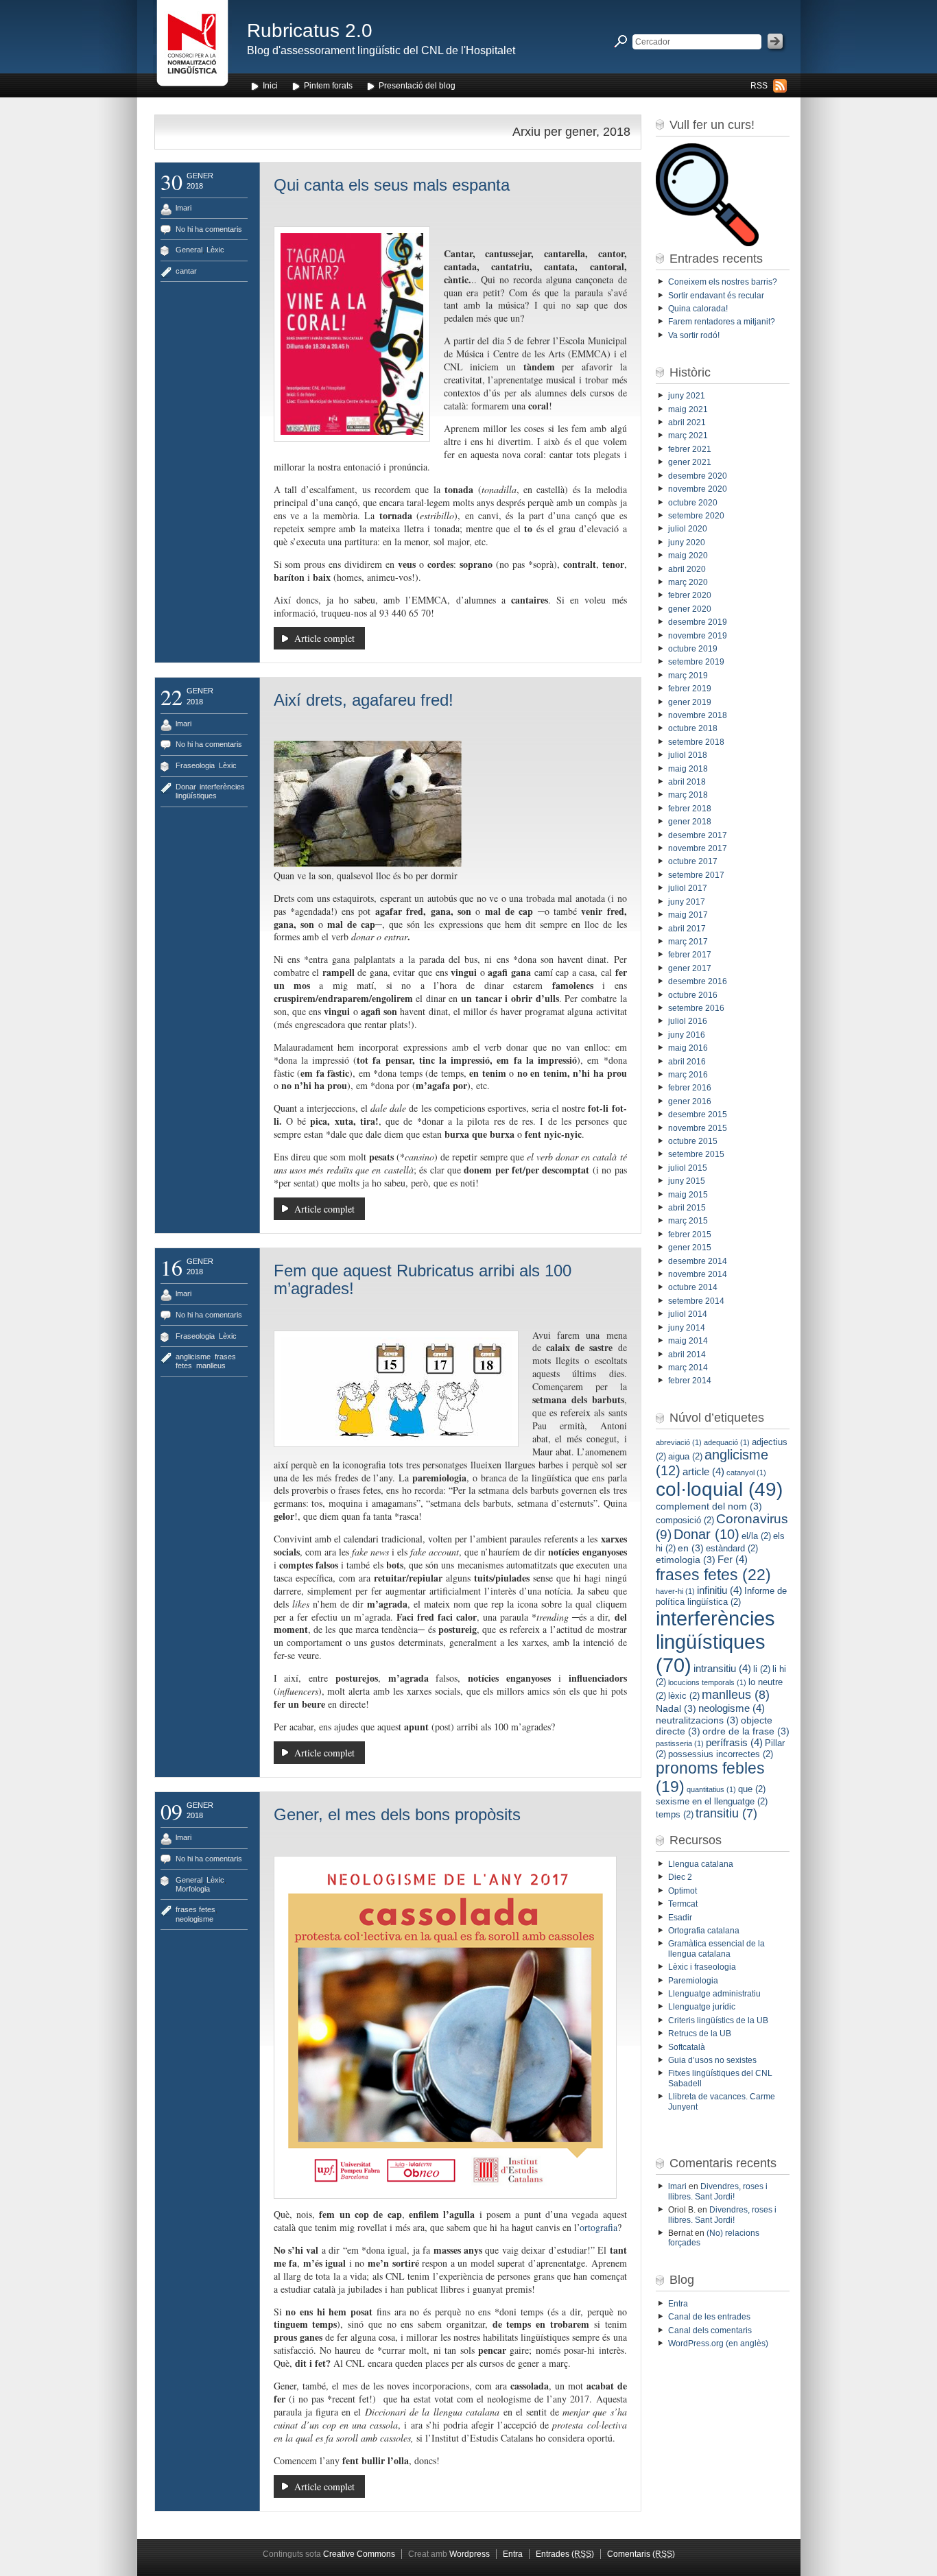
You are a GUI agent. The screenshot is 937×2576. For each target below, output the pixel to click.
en (691, 1548)
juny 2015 (687, 1181)
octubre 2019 (693, 649)
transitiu (726, 1813)
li (762, 1669)
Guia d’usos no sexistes (712, 2060)
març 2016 (688, 1075)
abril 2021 (687, 422)
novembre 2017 (698, 848)
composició (685, 1520)
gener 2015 (690, 1248)
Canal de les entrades (709, 2317)
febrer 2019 (690, 689)
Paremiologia (693, 1981)
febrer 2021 (690, 449)
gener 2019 (690, 702)
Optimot (683, 1891)
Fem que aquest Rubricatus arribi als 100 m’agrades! (423, 1279)
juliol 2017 (688, 888)
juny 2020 (687, 542)
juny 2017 (687, 902)
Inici (270, 86)
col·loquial (719, 1489)
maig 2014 (688, 1341)
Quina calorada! (698, 309)
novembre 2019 (698, 636)
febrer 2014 (690, 1381)
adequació (727, 1442)
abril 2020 (687, 569)
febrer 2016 (690, 1088)
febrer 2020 (690, 595)
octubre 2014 (693, 1287)
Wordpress (470, 2554)
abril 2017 (687, 929)
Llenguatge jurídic (702, 2007)
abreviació (679, 1442)
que (752, 1789)
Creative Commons (359, 2554)
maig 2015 (688, 1195)
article (703, 1471)
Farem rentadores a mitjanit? (722, 322)
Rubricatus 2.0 (310, 31)
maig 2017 (688, 915)
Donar (186, 787)
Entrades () (565, 2554)
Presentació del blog (417, 86)
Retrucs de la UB (700, 2034)
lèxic (684, 1696)
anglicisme (193, 1357)
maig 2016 (688, 1048)
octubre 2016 (693, 995)
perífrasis (734, 1742)
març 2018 (688, 795)
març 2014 (688, 1368)
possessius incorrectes (721, 1754)
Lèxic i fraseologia (702, 1967)
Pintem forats (328, 86)
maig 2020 (688, 556)
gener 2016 (690, 1101)
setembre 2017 (696, 875)
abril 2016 (687, 1062)
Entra (678, 2304)
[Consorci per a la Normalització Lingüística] (192, 47)
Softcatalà (687, 2047)
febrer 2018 (690, 809)
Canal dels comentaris (710, 2330)
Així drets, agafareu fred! (364, 700)
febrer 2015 (690, 1235)
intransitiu (722, 1668)
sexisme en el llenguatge (712, 1801)
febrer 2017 (690, 955)
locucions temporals (707, 1682)
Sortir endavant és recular (716, 296)
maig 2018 (688, 769)
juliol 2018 (688, 755)
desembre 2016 (698, 981)
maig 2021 (688, 409)
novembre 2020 (698, 489)
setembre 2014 (696, 1301)
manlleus (211, 1365)
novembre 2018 (698, 715)
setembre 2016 (696, 1008)
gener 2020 (690, 609)
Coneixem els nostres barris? (723, 282)
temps (675, 1814)
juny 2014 (687, 1328)
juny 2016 (687, 1035)
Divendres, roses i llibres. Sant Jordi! (718, 2191)
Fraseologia (195, 765)
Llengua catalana (701, 1864)
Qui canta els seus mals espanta (392, 185)
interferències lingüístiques (210, 791)
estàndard (732, 1548)
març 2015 (688, 1221)
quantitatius (711, 1789)
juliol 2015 (688, 1168)
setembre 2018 (696, 742)
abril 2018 (687, 782)
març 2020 (688, 582)
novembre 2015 (698, 1128)
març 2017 (688, 942)
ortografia (598, 2227)
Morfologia (193, 1889)
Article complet (324, 638)
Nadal (676, 1708)
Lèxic (215, 250)
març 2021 (688, 436)
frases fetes (195, 1909)
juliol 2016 (688, 1021)
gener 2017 (690, 968)
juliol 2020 (688, 529)
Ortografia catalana (704, 1931)
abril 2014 (687, 1355)
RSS (759, 86)
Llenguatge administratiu (714, 1994)
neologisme (194, 1919)
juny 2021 (687, 396)
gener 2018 (690, 822)
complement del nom (709, 1506)
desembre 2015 (698, 1114)
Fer (733, 1559)
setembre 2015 (696, 1154)
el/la (756, 1536)
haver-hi (675, 1591)
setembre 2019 (696, 662)
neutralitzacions (697, 1720)
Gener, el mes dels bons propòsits (397, 1814)
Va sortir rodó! (695, 335)
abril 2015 (687, 1208)
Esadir (680, 1918)
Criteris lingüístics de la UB (718, 2020)
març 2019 (688, 676)
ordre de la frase (746, 1731)
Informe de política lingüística (721, 1596)
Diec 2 (680, 1877)
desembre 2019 (698, 622)
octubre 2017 (693, 861)
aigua (685, 1456)
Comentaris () (641, 2554)
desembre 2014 (698, 1261)
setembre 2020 (696, 516)
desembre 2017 (698, 835)
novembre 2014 (698, 1274)
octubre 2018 (693, 728)
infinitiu (720, 1590)
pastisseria (680, 1743)
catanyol (746, 1472)
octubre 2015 (693, 1141)
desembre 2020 (698, 476)
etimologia (686, 1560)
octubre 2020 (693, 503)
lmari (183, 208)
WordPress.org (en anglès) (718, 2344)
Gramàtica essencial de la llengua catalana (716, 1948)
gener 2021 (690, 462)
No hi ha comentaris (209, 229)
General (189, 250)
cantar (186, 271)
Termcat (683, 1904)
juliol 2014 (688, 1314)
